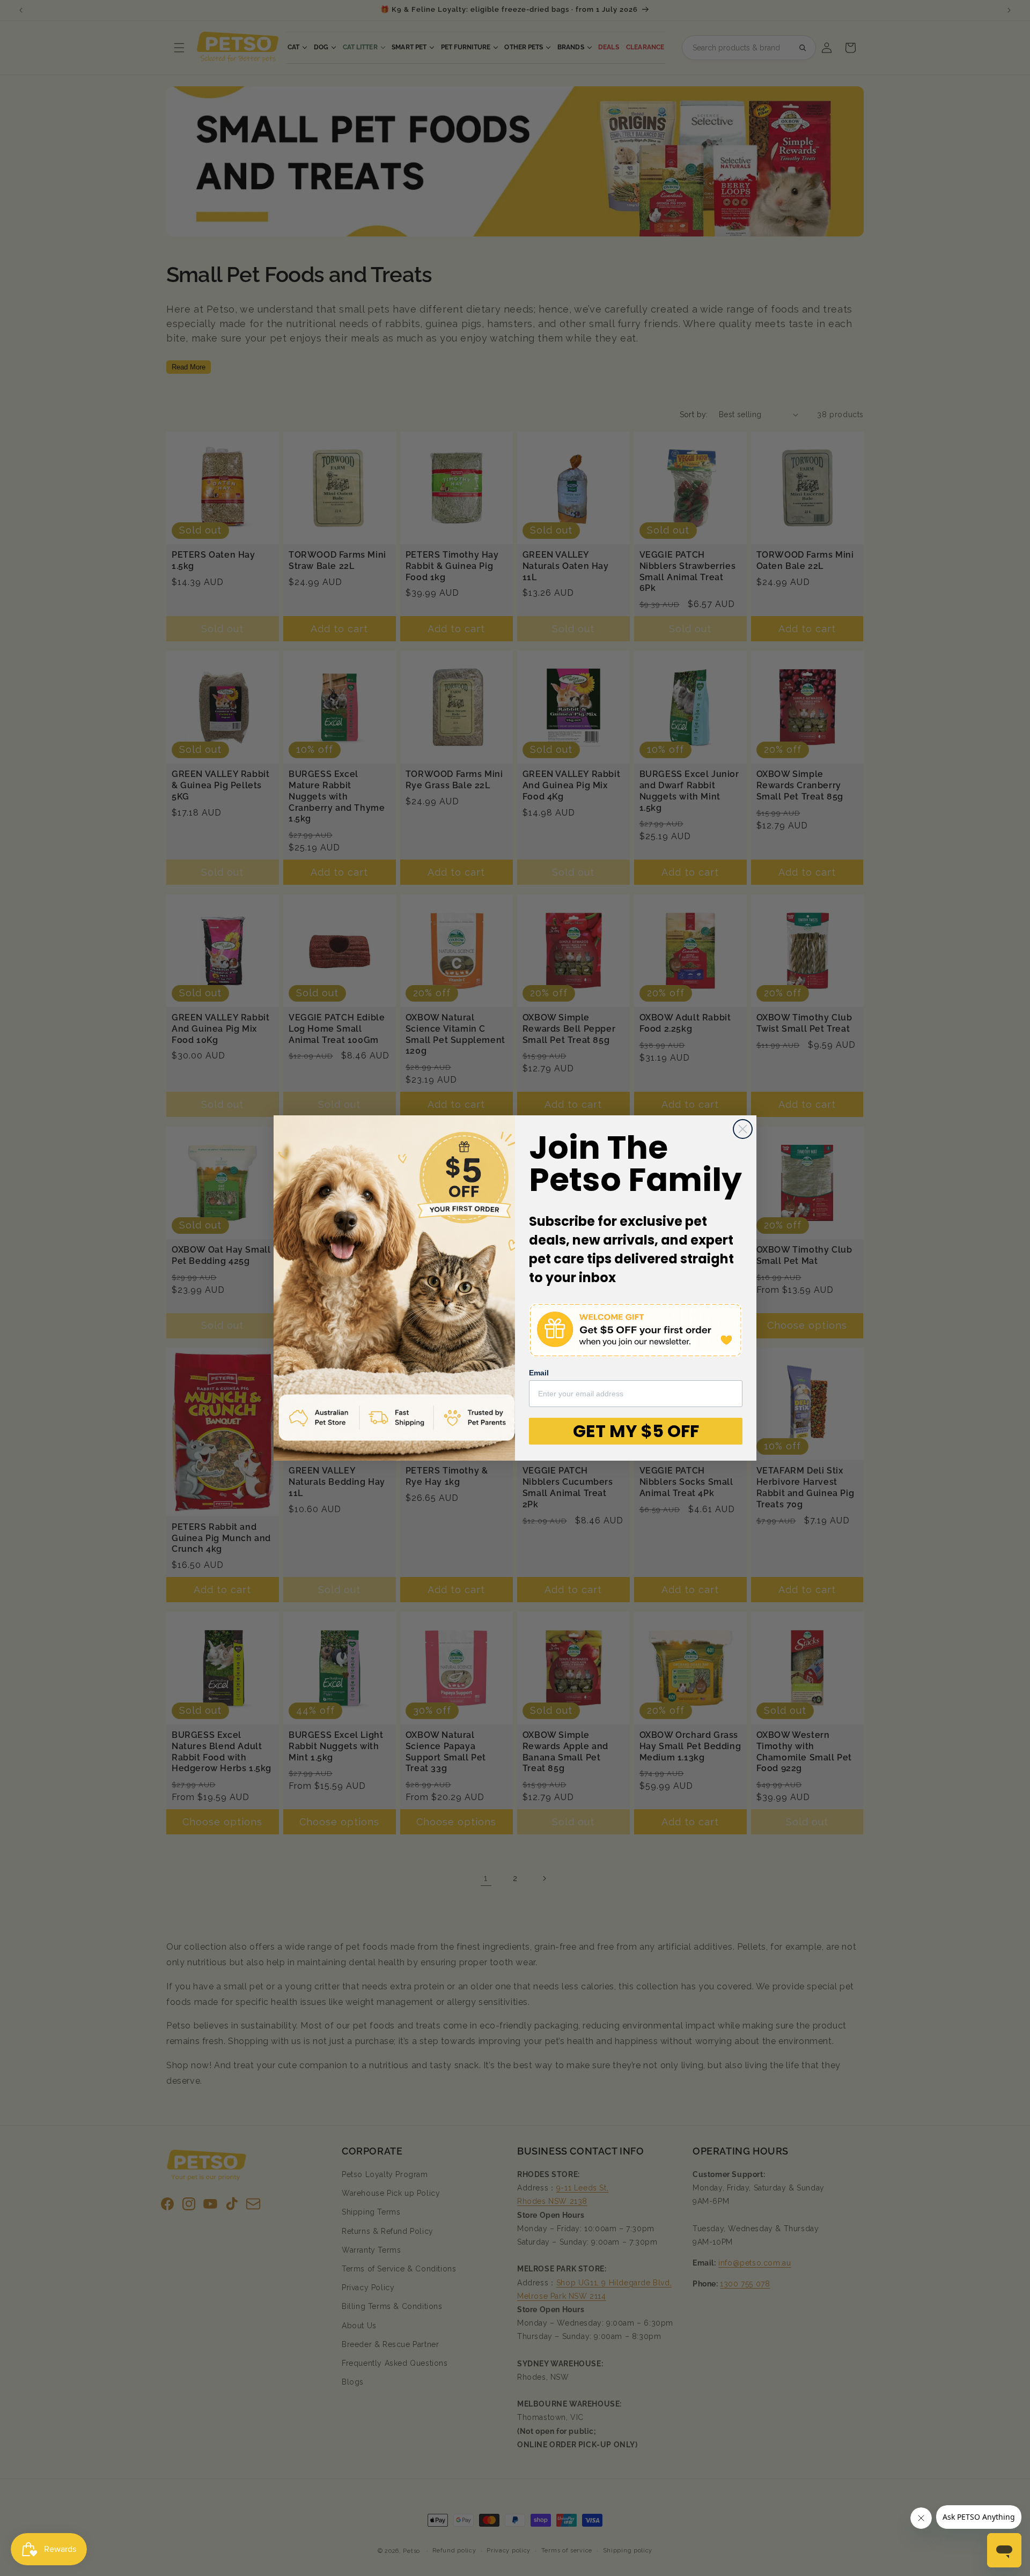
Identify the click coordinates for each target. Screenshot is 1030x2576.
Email (539, 1373)
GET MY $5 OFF (636, 1431)
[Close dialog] (743, 1129)
